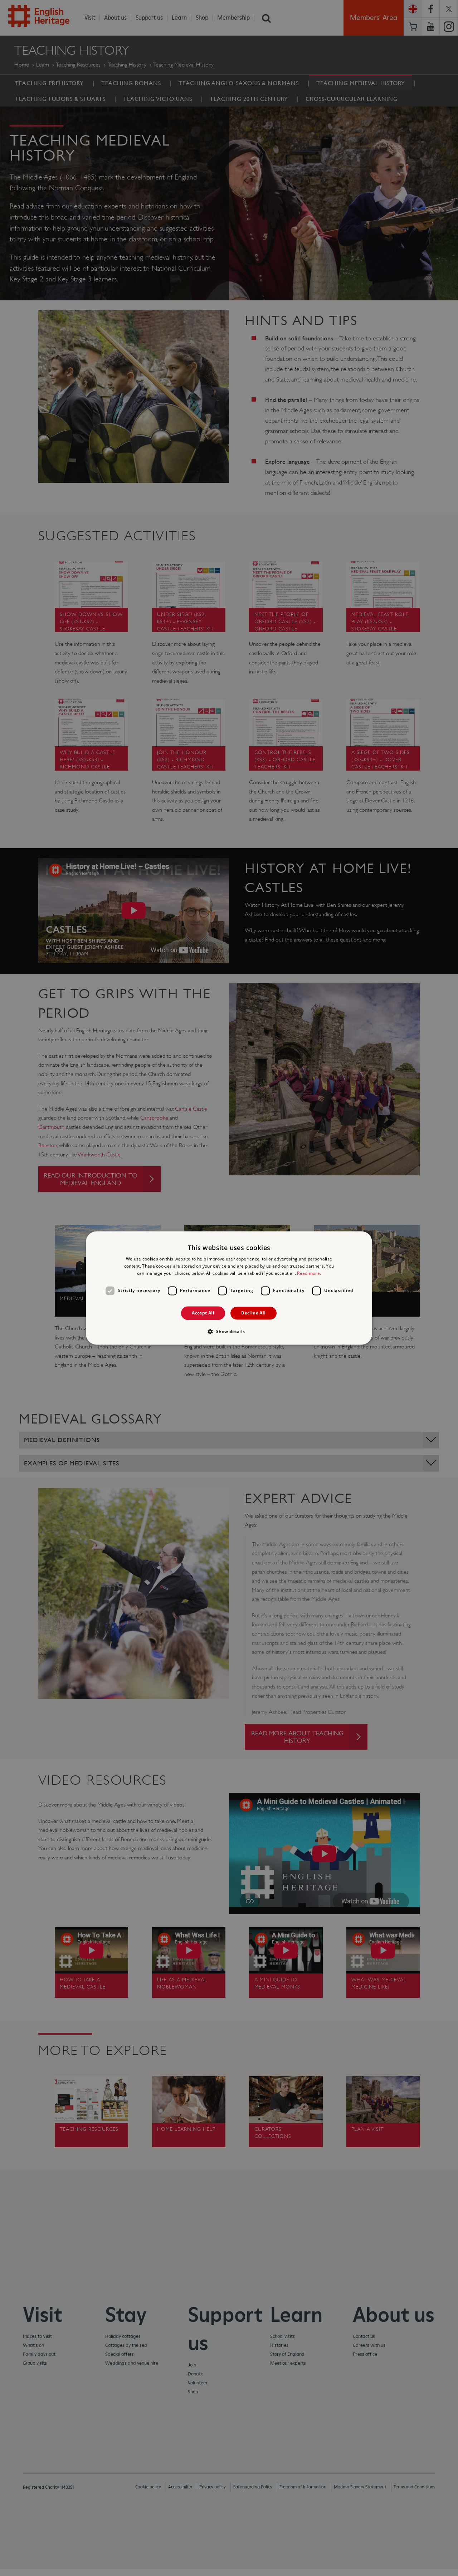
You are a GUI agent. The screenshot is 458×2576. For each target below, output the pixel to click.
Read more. (309, 1273)
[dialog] (229, 1288)
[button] (229, 1332)
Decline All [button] (253, 1313)
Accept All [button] (203, 1313)
